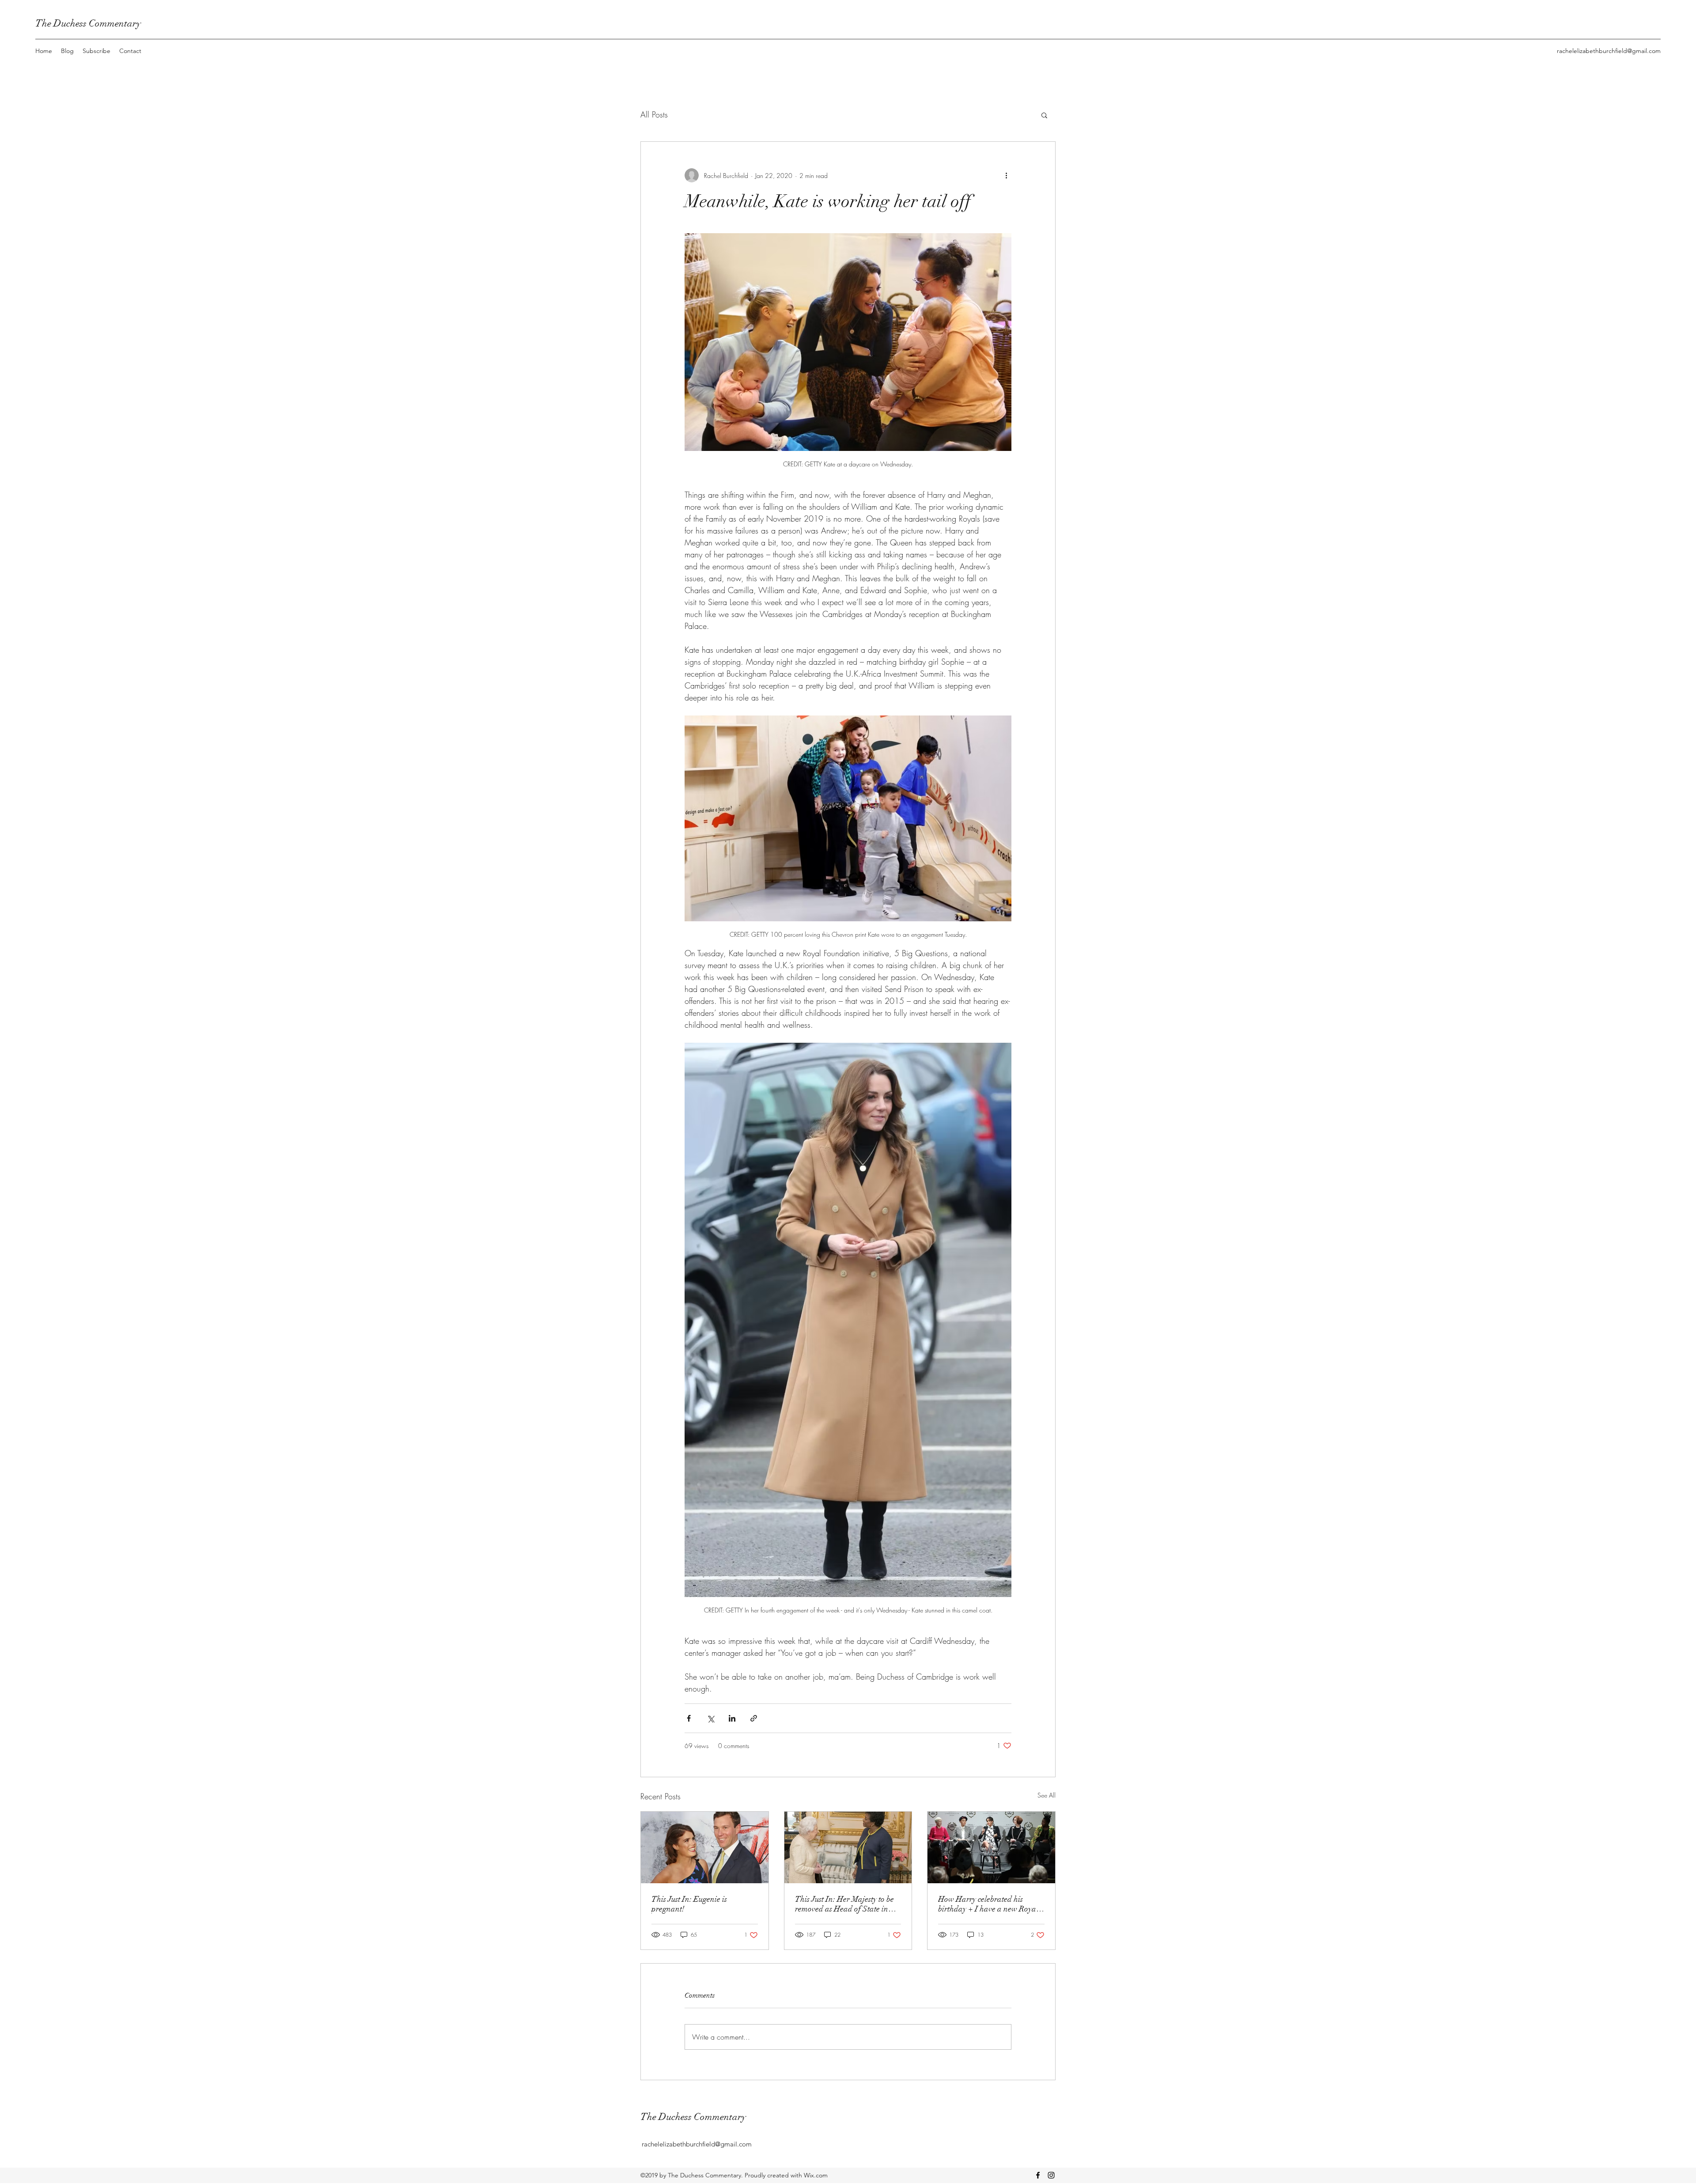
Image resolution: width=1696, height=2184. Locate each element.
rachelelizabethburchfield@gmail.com (1609, 51)
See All (1047, 1795)
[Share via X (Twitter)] (710, 1718)
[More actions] (1006, 175)
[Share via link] (754, 1718)
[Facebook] (1038, 2175)
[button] (1044, 115)
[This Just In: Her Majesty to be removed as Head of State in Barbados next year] (848, 1847)
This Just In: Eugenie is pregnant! (689, 1904)
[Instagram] (1051, 2175)
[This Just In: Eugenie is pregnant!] (705, 1847)
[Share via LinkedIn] (732, 1718)
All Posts (654, 114)
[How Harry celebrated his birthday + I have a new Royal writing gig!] (991, 1847)
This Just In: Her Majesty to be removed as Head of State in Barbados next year (844, 1904)
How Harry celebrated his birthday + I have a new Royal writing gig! (988, 1904)
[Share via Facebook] (689, 1718)
